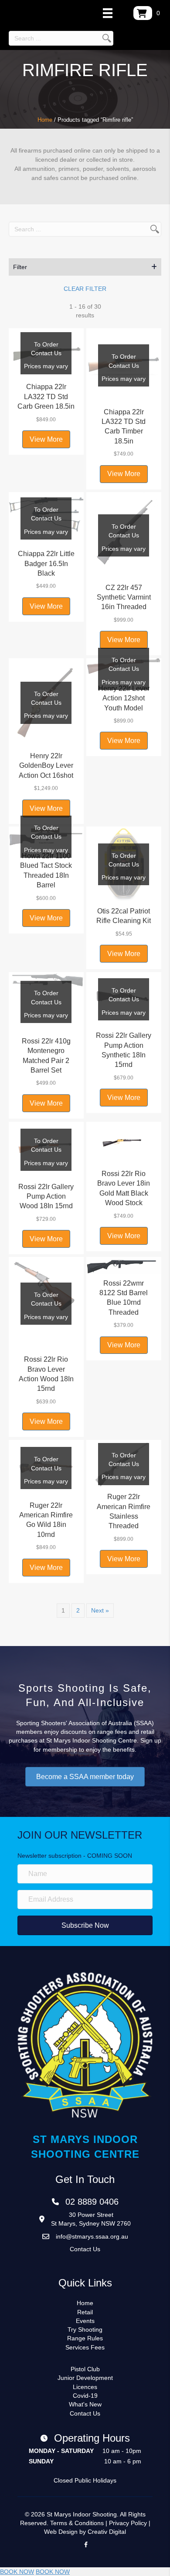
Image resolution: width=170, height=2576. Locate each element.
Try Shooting (85, 2329)
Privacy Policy (128, 2523)
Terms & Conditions (77, 2523)
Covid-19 (85, 2396)
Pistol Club (85, 2369)
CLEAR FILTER (85, 289)
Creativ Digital (107, 2532)
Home (45, 120)
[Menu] (108, 13)
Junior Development (85, 2378)
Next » (100, 1610)
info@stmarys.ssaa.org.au (92, 2236)
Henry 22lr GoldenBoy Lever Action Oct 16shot (46, 766)
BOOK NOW (17, 2572)
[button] (85, 267)
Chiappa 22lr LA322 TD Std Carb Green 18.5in (46, 397)
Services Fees (85, 2347)
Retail (85, 2312)
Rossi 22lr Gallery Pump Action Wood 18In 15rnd (46, 1196)
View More (46, 439)
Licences (85, 2387)
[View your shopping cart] (143, 13)
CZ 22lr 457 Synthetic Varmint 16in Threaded (124, 597)
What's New (85, 2404)
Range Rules (85, 2338)
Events (85, 2321)
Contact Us (85, 2249)
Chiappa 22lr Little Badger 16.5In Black (46, 563)
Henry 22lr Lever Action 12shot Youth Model (124, 698)
